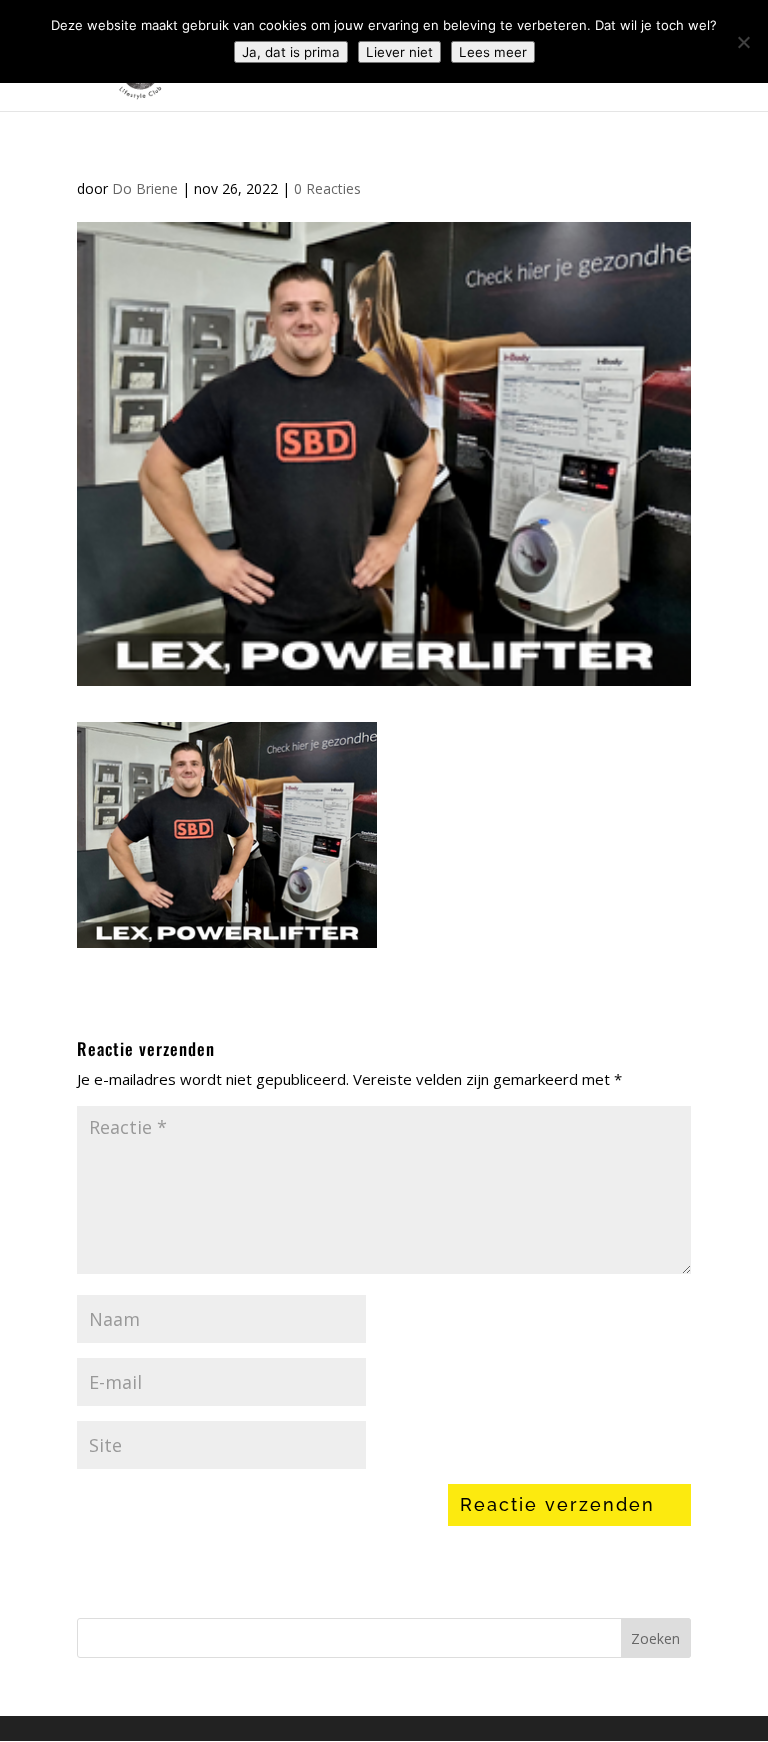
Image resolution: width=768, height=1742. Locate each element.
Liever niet (399, 52)
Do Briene (145, 188)
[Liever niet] (743, 42)
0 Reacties (327, 188)
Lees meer (493, 52)
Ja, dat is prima (291, 52)
